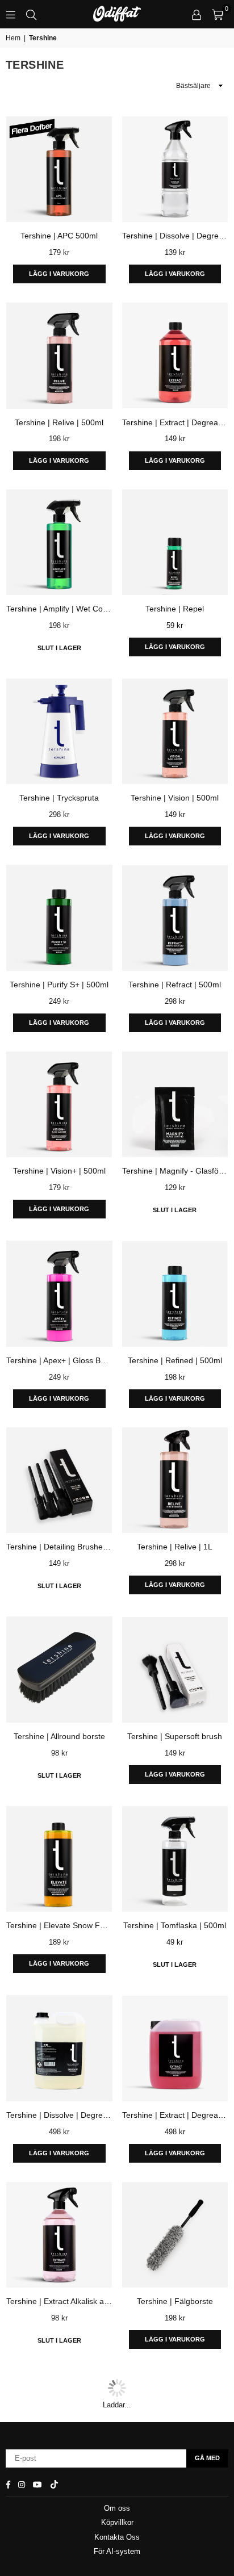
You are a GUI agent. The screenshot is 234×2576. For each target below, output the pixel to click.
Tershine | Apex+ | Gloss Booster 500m (59, 1360)
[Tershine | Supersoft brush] (175, 1670)
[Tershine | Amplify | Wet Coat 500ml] (59, 543)
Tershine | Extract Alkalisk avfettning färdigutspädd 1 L (59, 2301)
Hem (13, 38)
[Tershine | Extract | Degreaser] (175, 2048)
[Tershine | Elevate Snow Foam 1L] (59, 1859)
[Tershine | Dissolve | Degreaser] (59, 2048)
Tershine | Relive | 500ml (59, 422)
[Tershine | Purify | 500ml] (59, 2424)
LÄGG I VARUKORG (59, 274)
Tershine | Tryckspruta (59, 798)
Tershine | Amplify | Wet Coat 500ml (59, 609)
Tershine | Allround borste (59, 1736)
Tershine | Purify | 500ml (59, 2491)
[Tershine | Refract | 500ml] (175, 918)
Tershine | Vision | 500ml (175, 798)
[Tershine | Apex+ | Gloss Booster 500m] (59, 1294)
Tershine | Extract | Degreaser (175, 2115)
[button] (218, 14)
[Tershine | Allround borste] (59, 1670)
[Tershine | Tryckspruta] (59, 732)
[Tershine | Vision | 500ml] (175, 732)
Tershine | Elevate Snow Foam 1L (59, 1925)
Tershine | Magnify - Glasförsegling (175, 1171)
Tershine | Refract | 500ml (175, 985)
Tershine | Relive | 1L (175, 1547)
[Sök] (31, 14)
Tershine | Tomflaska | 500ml (175, 1925)
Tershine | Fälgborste (175, 2301)
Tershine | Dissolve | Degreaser (59, 2115)
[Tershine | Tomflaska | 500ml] (175, 1859)
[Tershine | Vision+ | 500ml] (59, 1105)
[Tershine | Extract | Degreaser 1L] (175, 356)
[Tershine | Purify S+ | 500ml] (59, 918)
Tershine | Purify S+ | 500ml (59, 985)
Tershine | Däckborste (175, 2491)
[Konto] (197, 14)
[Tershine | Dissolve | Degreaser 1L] (175, 169)
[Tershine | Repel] (175, 543)
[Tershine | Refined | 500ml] (175, 1294)
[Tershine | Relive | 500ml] (59, 356)
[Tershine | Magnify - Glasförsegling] (175, 1105)
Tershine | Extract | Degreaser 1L (175, 422)
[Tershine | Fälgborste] (175, 2235)
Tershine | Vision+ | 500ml (59, 1171)
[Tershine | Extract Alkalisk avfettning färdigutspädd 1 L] (59, 2235)
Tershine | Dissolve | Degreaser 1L (175, 236)
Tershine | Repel (175, 609)
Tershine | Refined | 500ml (175, 1360)
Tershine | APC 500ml (59, 236)
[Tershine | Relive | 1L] (175, 1480)
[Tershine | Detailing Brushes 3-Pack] (59, 1480)
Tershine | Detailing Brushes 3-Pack (59, 1547)
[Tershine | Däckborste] (175, 2424)
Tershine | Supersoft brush (175, 1736)
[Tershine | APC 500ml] (59, 169)
